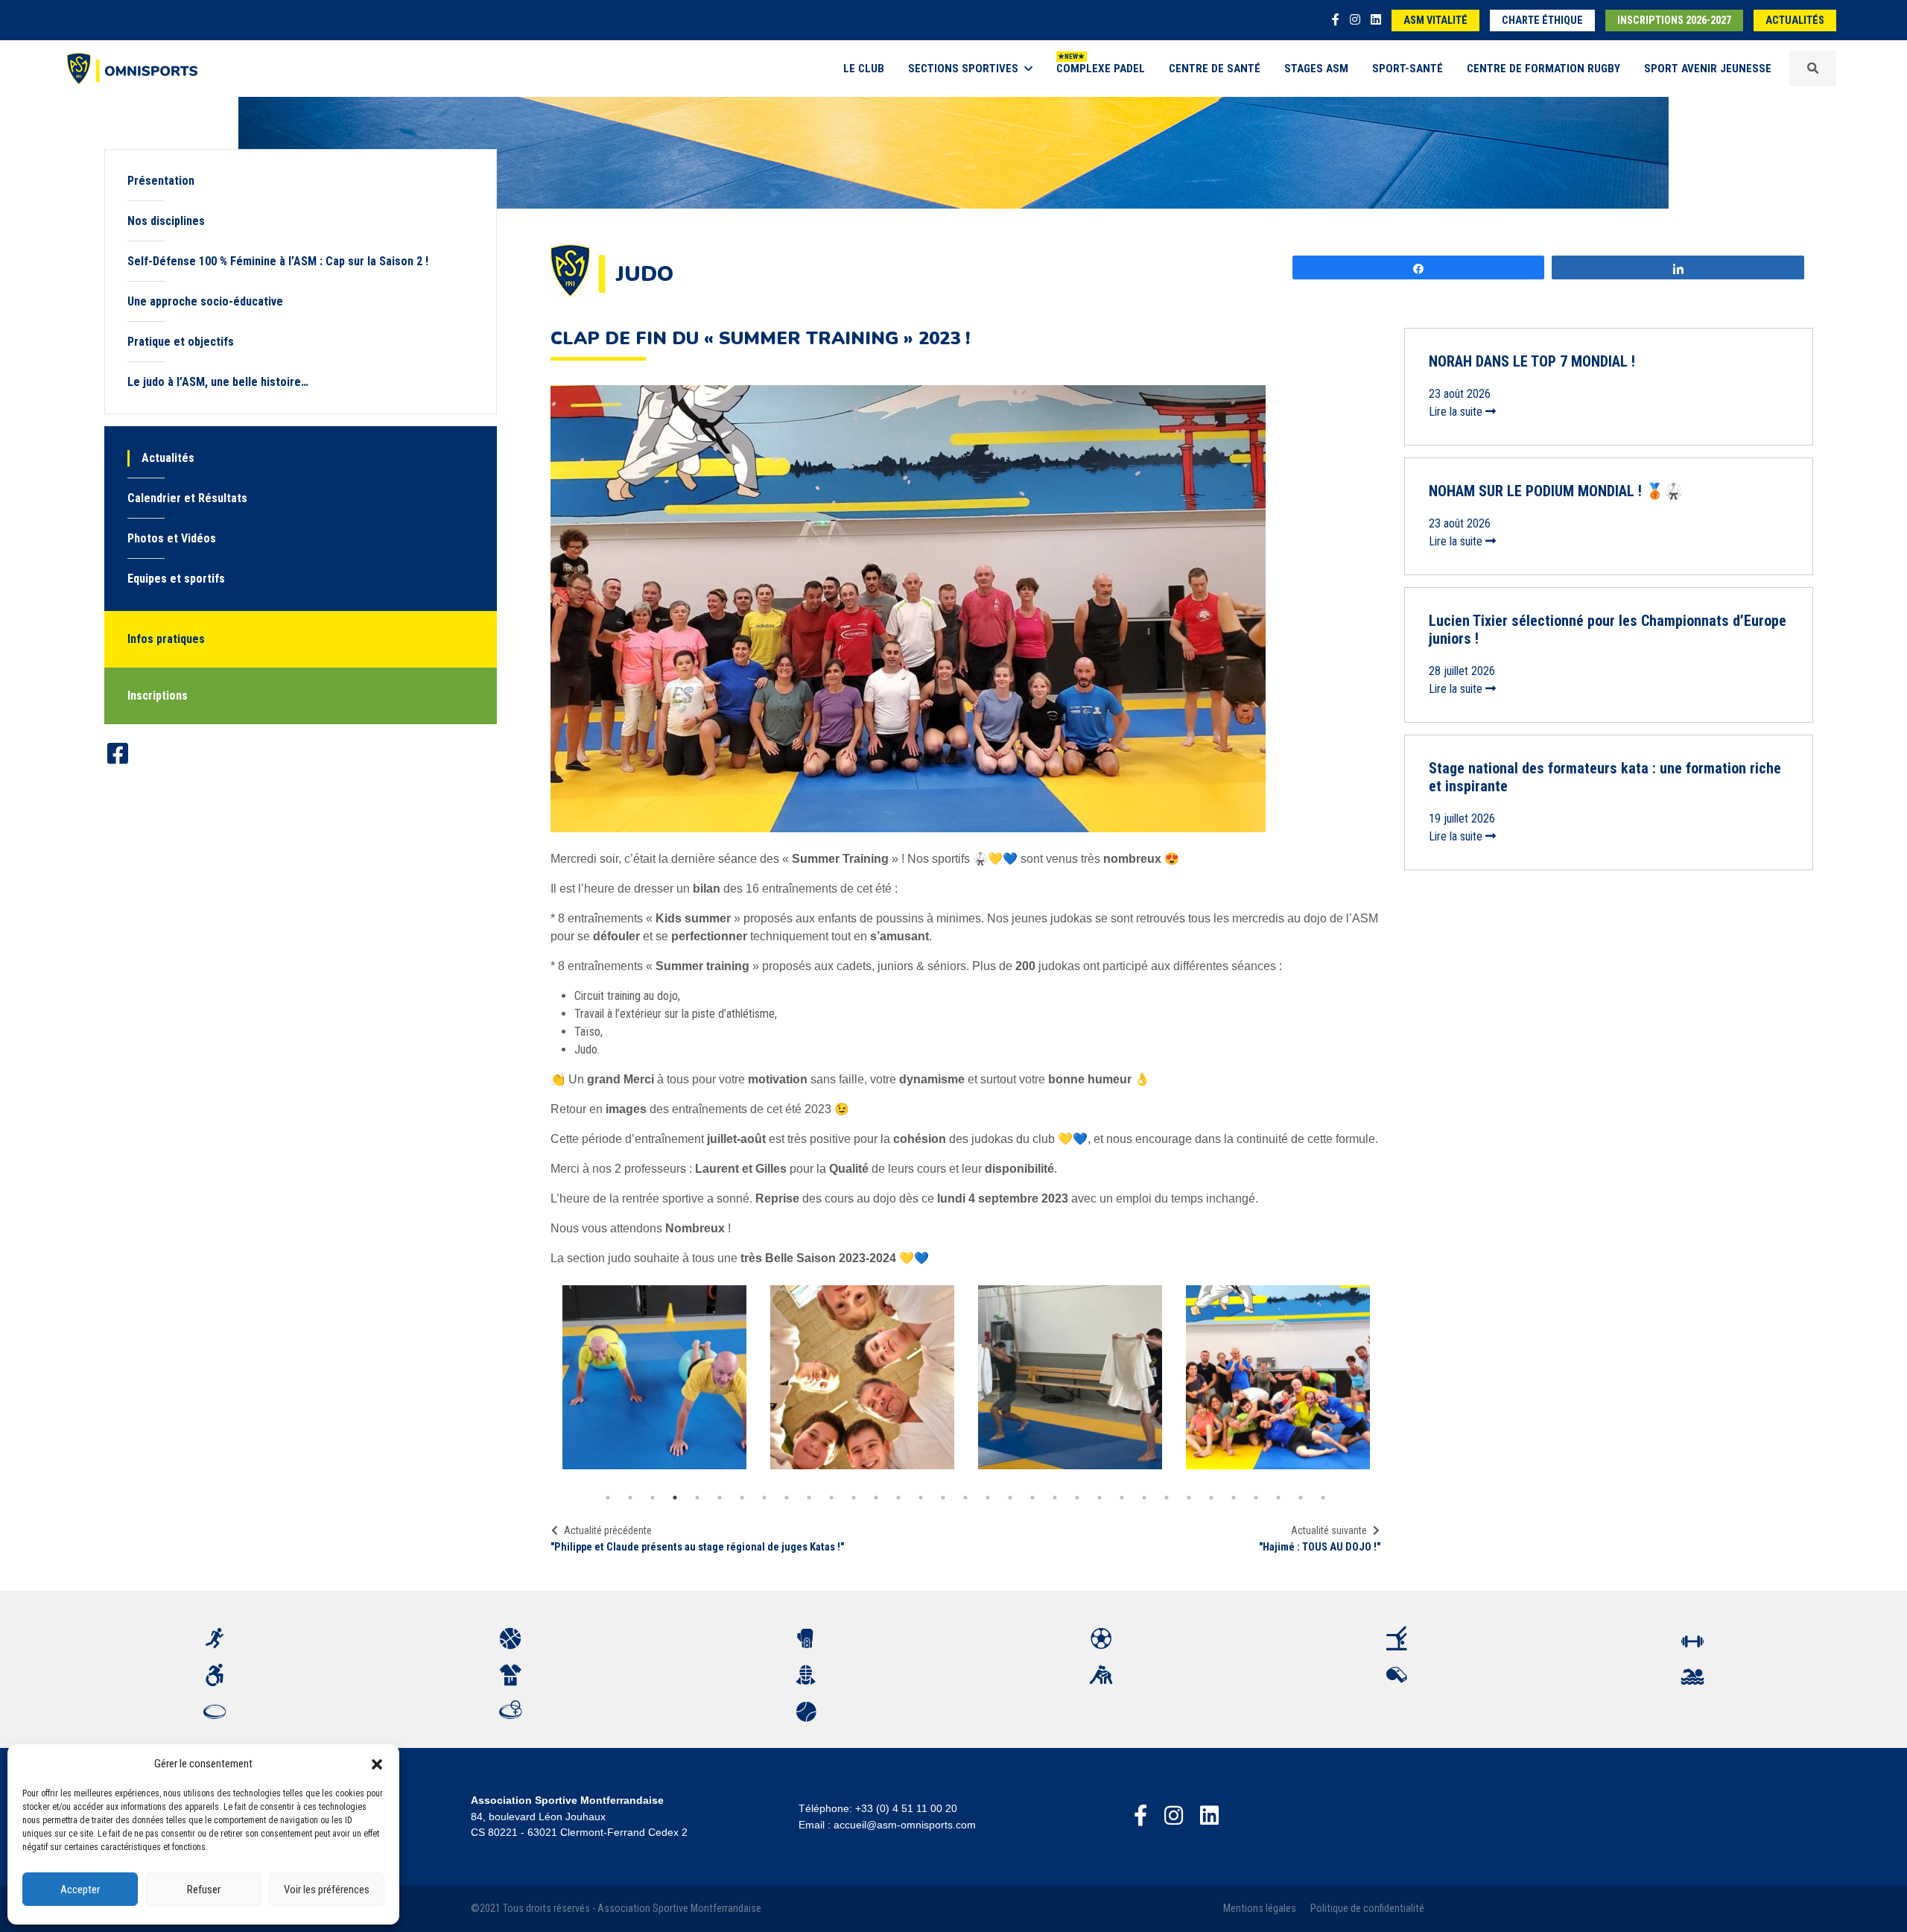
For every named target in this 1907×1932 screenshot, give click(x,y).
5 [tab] (697, 1498)
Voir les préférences (327, 1890)
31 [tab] (1278, 1498)
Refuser (204, 1890)
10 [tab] (809, 1498)
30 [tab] (1256, 1498)
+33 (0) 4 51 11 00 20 (906, 1808)
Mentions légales (1260, 1909)
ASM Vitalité (1435, 20)
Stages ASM (1316, 69)
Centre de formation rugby (1543, 69)
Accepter (80, 1890)
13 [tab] (876, 1498)
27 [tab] (1189, 1498)
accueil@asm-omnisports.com (905, 1825)
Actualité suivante (1329, 1530)
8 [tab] (764, 1498)
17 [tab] (965, 1498)
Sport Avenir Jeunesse (1708, 69)
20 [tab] (1032, 1498)
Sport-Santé (1408, 69)
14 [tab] (898, 1498)
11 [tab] (831, 1498)
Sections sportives (963, 69)
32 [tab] (1301, 1498)
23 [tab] (1100, 1498)
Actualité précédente (608, 1530)
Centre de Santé (1215, 69)
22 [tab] (1077, 1498)
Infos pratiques (166, 639)
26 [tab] (1167, 1498)
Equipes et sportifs (176, 579)
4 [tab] (675, 1498)
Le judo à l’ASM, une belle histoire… (218, 382)
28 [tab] (1211, 1498)
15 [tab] (921, 1498)
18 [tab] (988, 1498)
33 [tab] (1323, 1498)
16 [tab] (943, 1498)
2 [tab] (630, 1498)
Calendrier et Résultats (187, 498)
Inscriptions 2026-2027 (1674, 20)
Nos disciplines (166, 221)
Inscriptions (158, 696)
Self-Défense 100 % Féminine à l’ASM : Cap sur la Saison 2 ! (278, 261)
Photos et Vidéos (172, 538)
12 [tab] (854, 1498)
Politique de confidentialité (1367, 1909)
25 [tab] (1144, 1498)
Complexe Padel (1101, 69)
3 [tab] (653, 1498)
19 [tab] (1010, 1498)
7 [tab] (742, 1498)
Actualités (1795, 20)
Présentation (161, 181)
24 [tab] (1122, 1498)
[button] (377, 1764)
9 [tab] (787, 1498)
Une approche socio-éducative (205, 301)
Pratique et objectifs (181, 342)
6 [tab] (720, 1498)
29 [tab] (1234, 1498)
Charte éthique (1542, 20)
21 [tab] (1055, 1498)
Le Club (864, 69)
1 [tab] (608, 1498)
